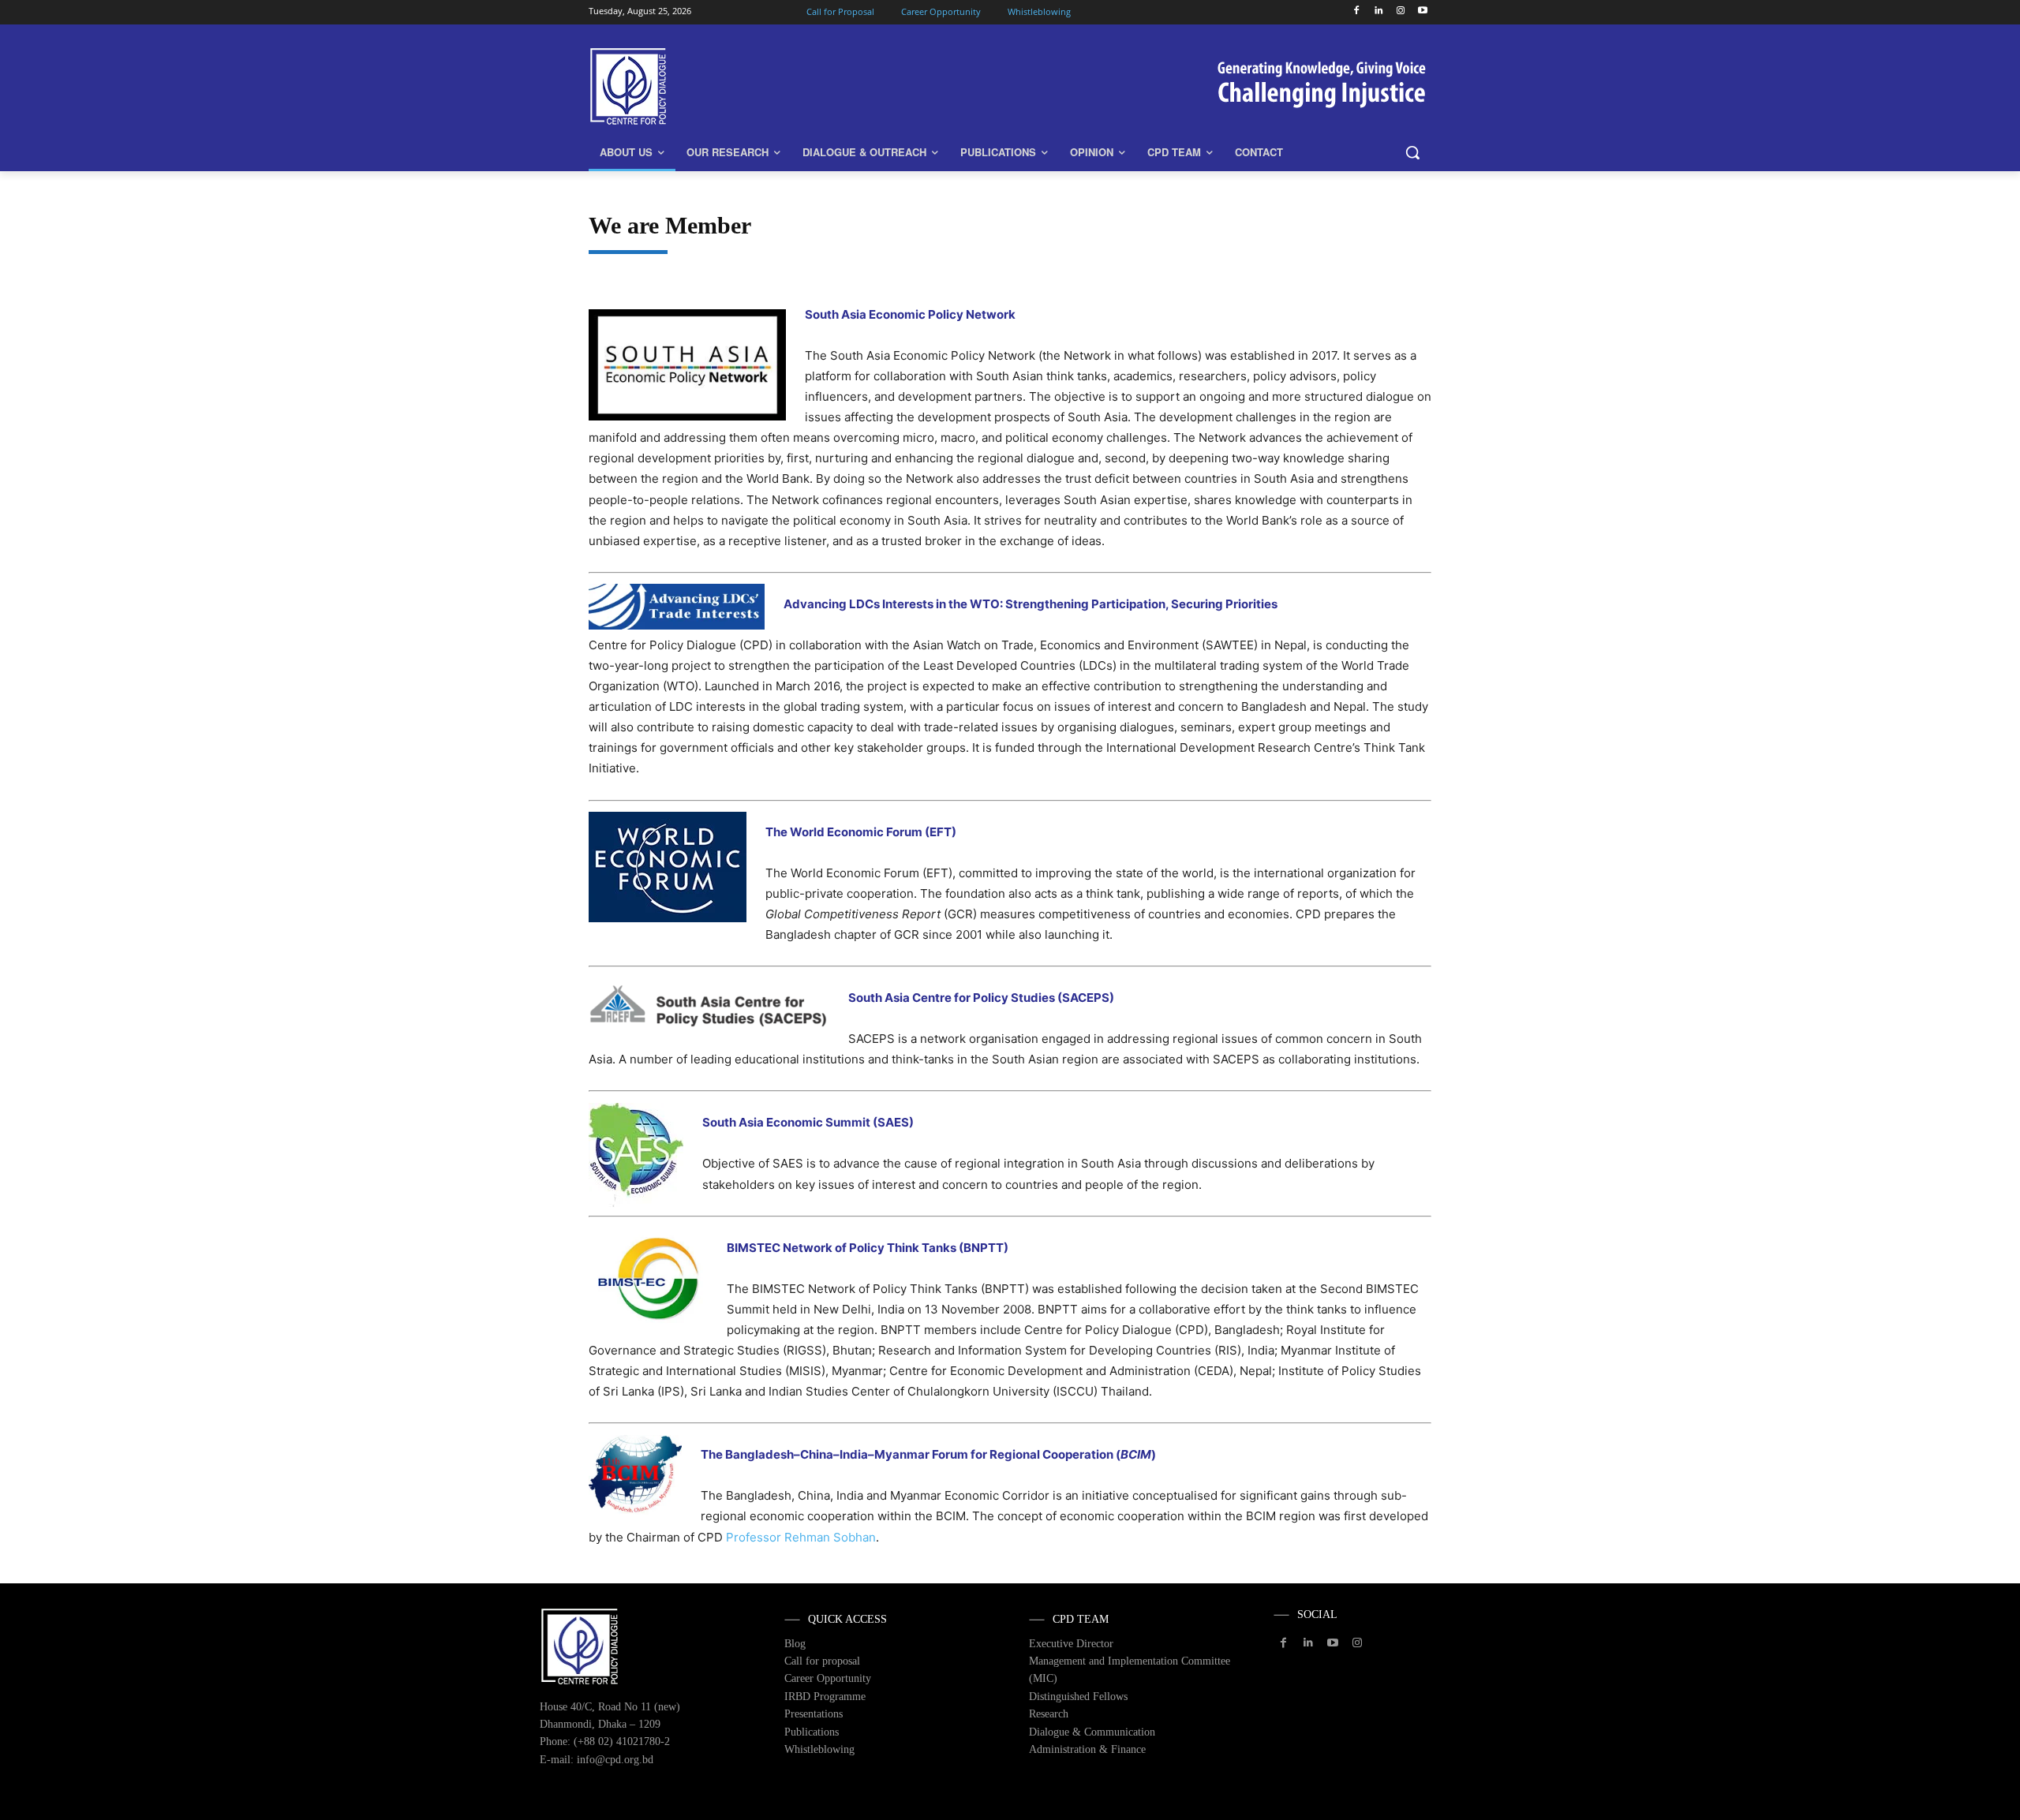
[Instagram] (1400, 11)
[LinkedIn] (1379, 11)
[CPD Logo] (715, 86)
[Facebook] (1357, 11)
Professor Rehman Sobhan (801, 1537)
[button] (1412, 152)
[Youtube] (1422, 11)
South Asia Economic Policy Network (910, 314)
